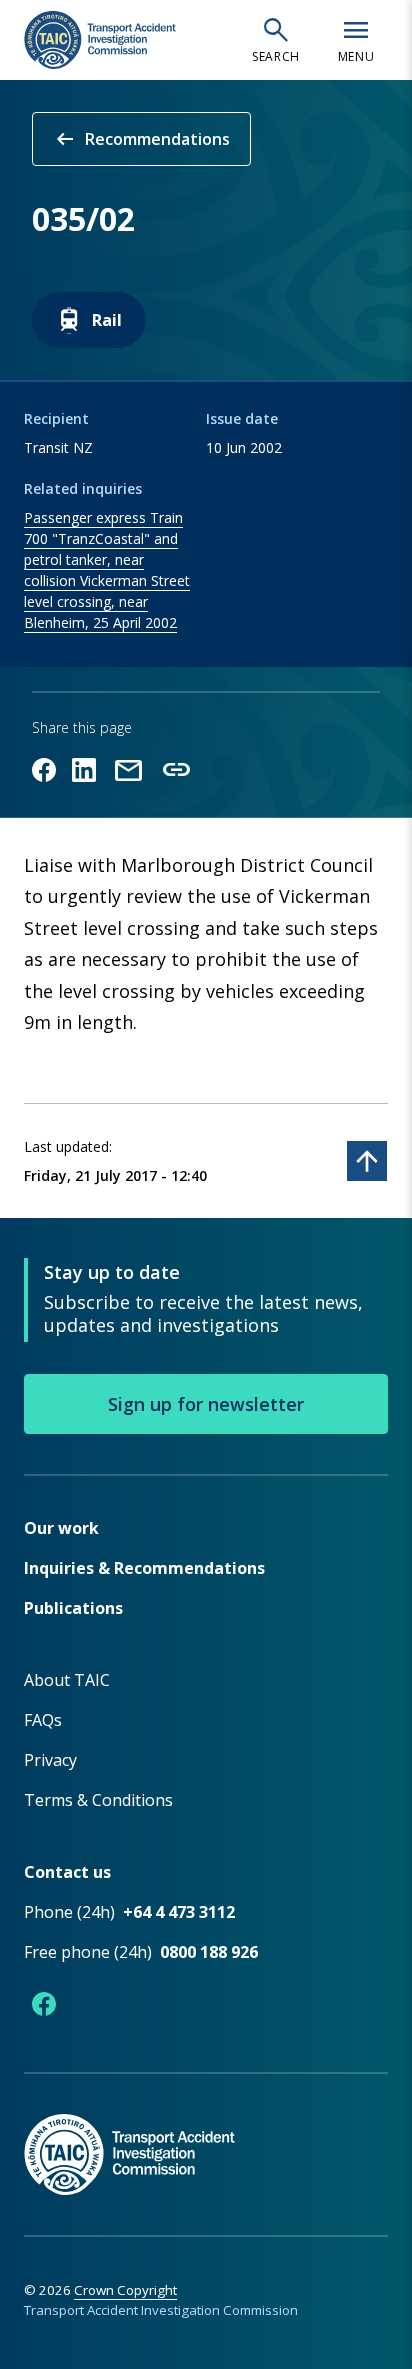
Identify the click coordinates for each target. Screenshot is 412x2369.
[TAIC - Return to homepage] (206, 2133)
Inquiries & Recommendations (144, 1568)
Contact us (67, 1872)
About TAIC (67, 1680)
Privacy (50, 1760)
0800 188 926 (209, 1952)
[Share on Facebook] (44, 770)
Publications (73, 1608)
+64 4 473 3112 (179, 1912)
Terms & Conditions (98, 1800)
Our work (61, 1528)
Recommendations (141, 139)
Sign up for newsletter (206, 1404)
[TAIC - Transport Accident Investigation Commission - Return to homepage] (100, 40)
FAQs (43, 1720)
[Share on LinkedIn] (84, 770)
